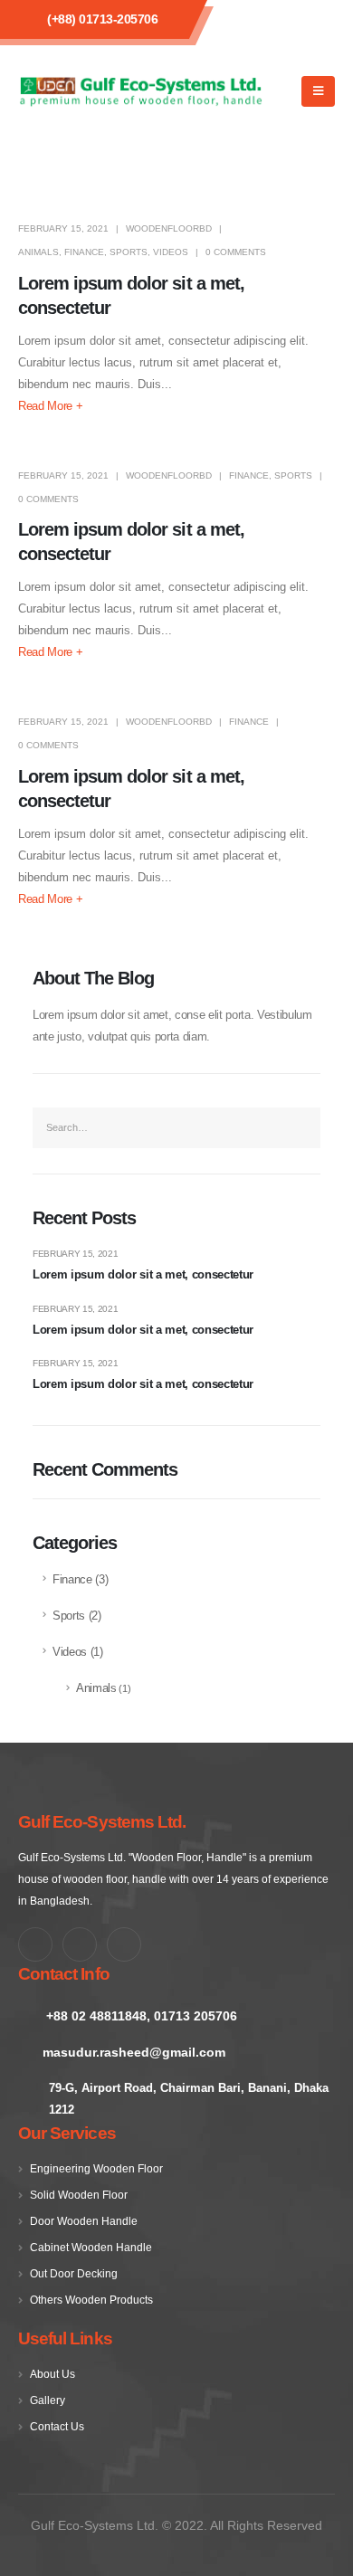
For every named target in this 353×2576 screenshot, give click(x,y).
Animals (38, 252)
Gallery (48, 2400)
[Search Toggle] (284, 91)
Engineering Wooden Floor (96, 2168)
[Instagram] (124, 1944)
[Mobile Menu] (318, 91)
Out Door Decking (74, 2273)
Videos (171, 252)
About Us (52, 2374)
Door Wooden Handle (84, 2221)
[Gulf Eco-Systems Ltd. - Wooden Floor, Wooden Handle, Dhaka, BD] (140, 92)
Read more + (50, 406)
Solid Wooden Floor (79, 2195)
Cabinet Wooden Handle (91, 2247)
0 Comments (236, 252)
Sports (129, 252)
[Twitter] (80, 1944)
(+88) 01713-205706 (102, 19)
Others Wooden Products (91, 2300)
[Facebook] (35, 1944)
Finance (84, 252)
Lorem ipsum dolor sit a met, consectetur (143, 1274)
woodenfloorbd (169, 228)
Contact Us (57, 2426)
